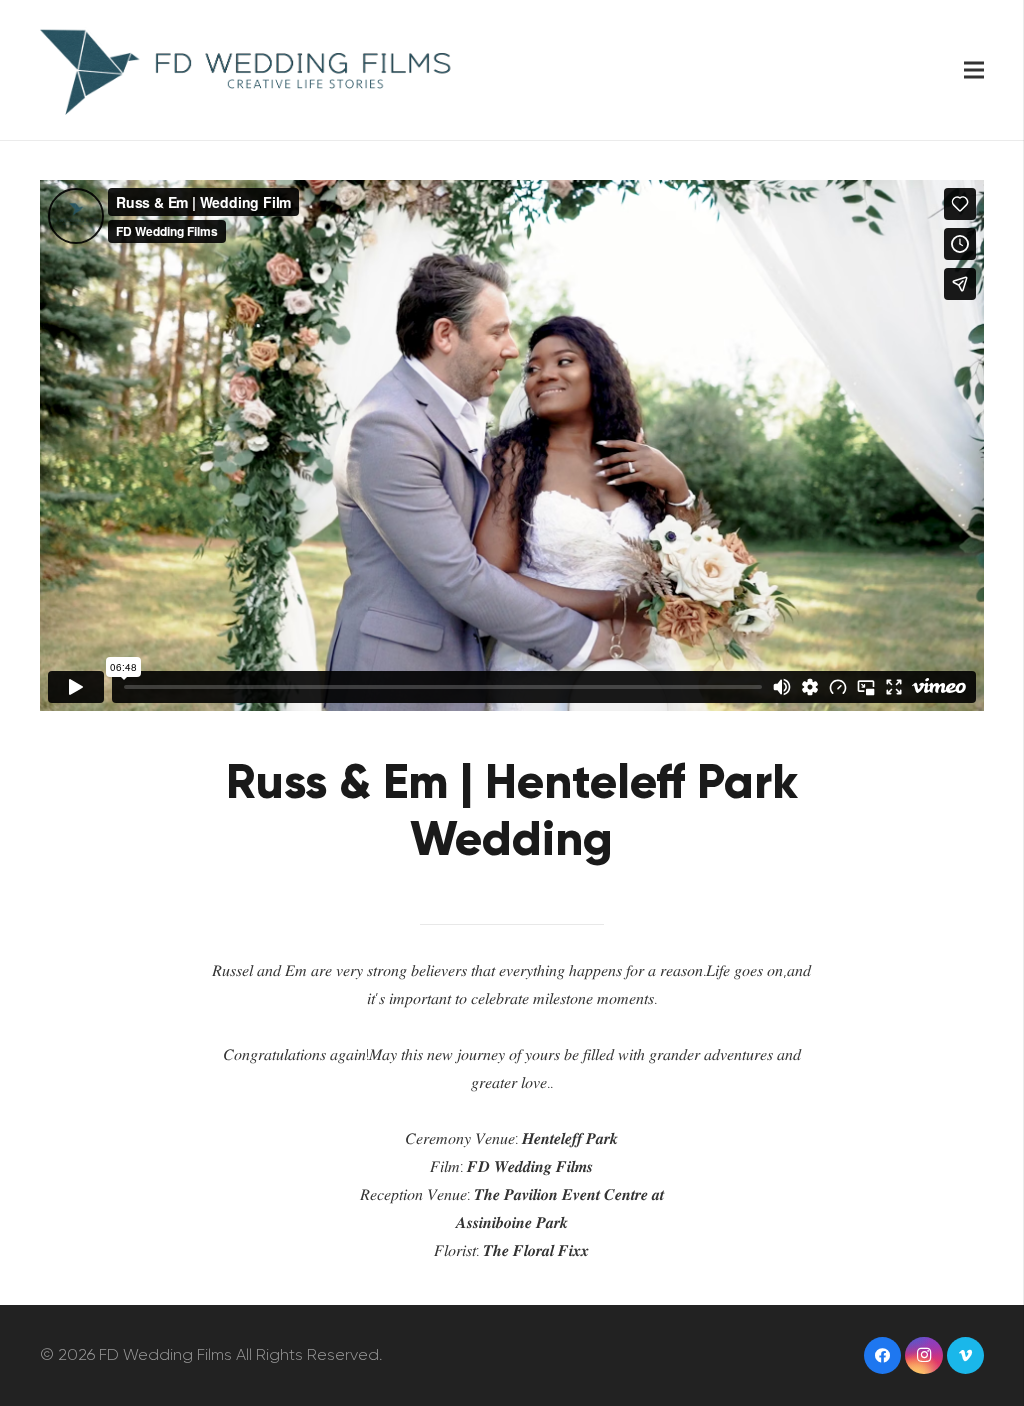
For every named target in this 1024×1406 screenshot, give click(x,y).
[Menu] (974, 70)
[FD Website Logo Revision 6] (247, 70)
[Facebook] (883, 1356)
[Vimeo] (966, 1356)
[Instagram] (924, 1356)
